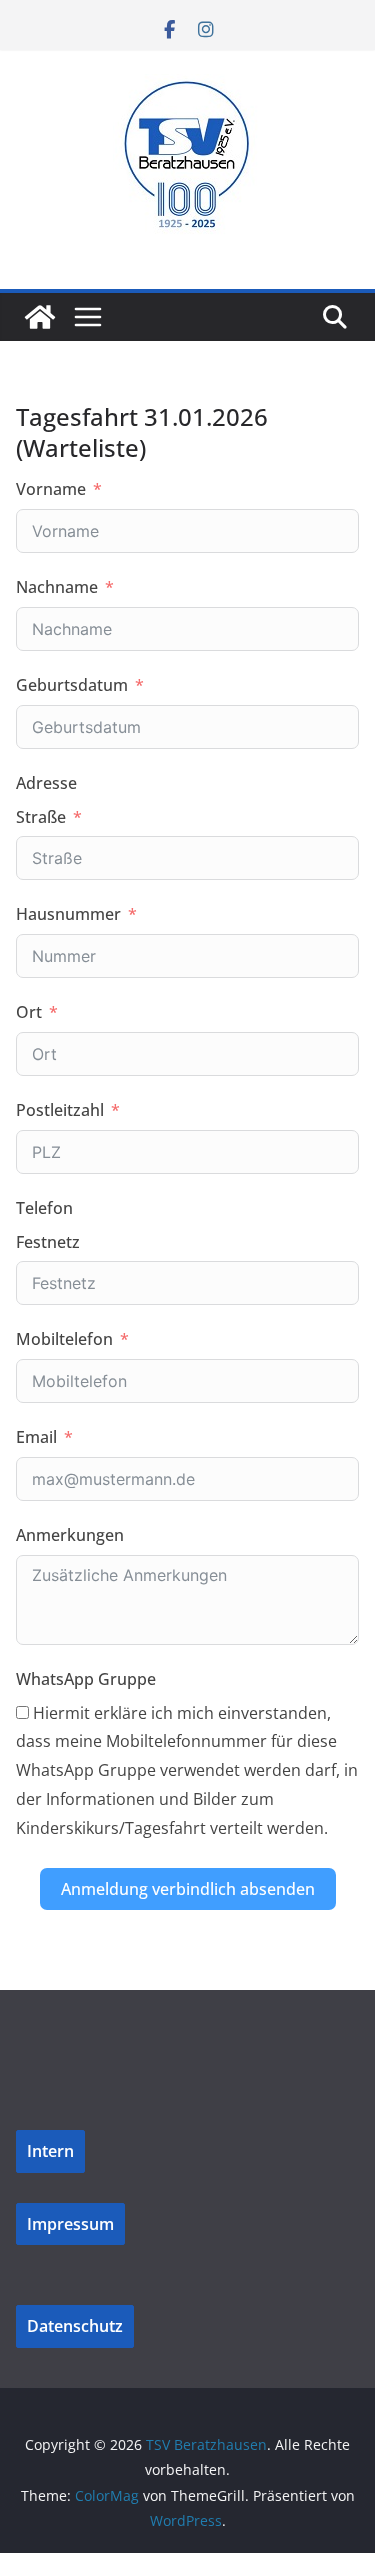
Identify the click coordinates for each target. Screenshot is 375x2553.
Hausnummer (68, 914)
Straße (41, 817)
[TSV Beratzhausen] (40, 317)
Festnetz (48, 1242)
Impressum (70, 2224)
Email (36, 1437)
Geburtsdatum (72, 685)
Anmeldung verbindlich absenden (188, 1889)
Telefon (44, 1208)
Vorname (51, 489)
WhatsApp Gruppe (86, 1679)
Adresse (46, 783)
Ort (29, 1012)
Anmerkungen (70, 1535)
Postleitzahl (60, 1110)
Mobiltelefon (64, 1339)
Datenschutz (75, 2326)
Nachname (57, 587)
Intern (50, 2151)
